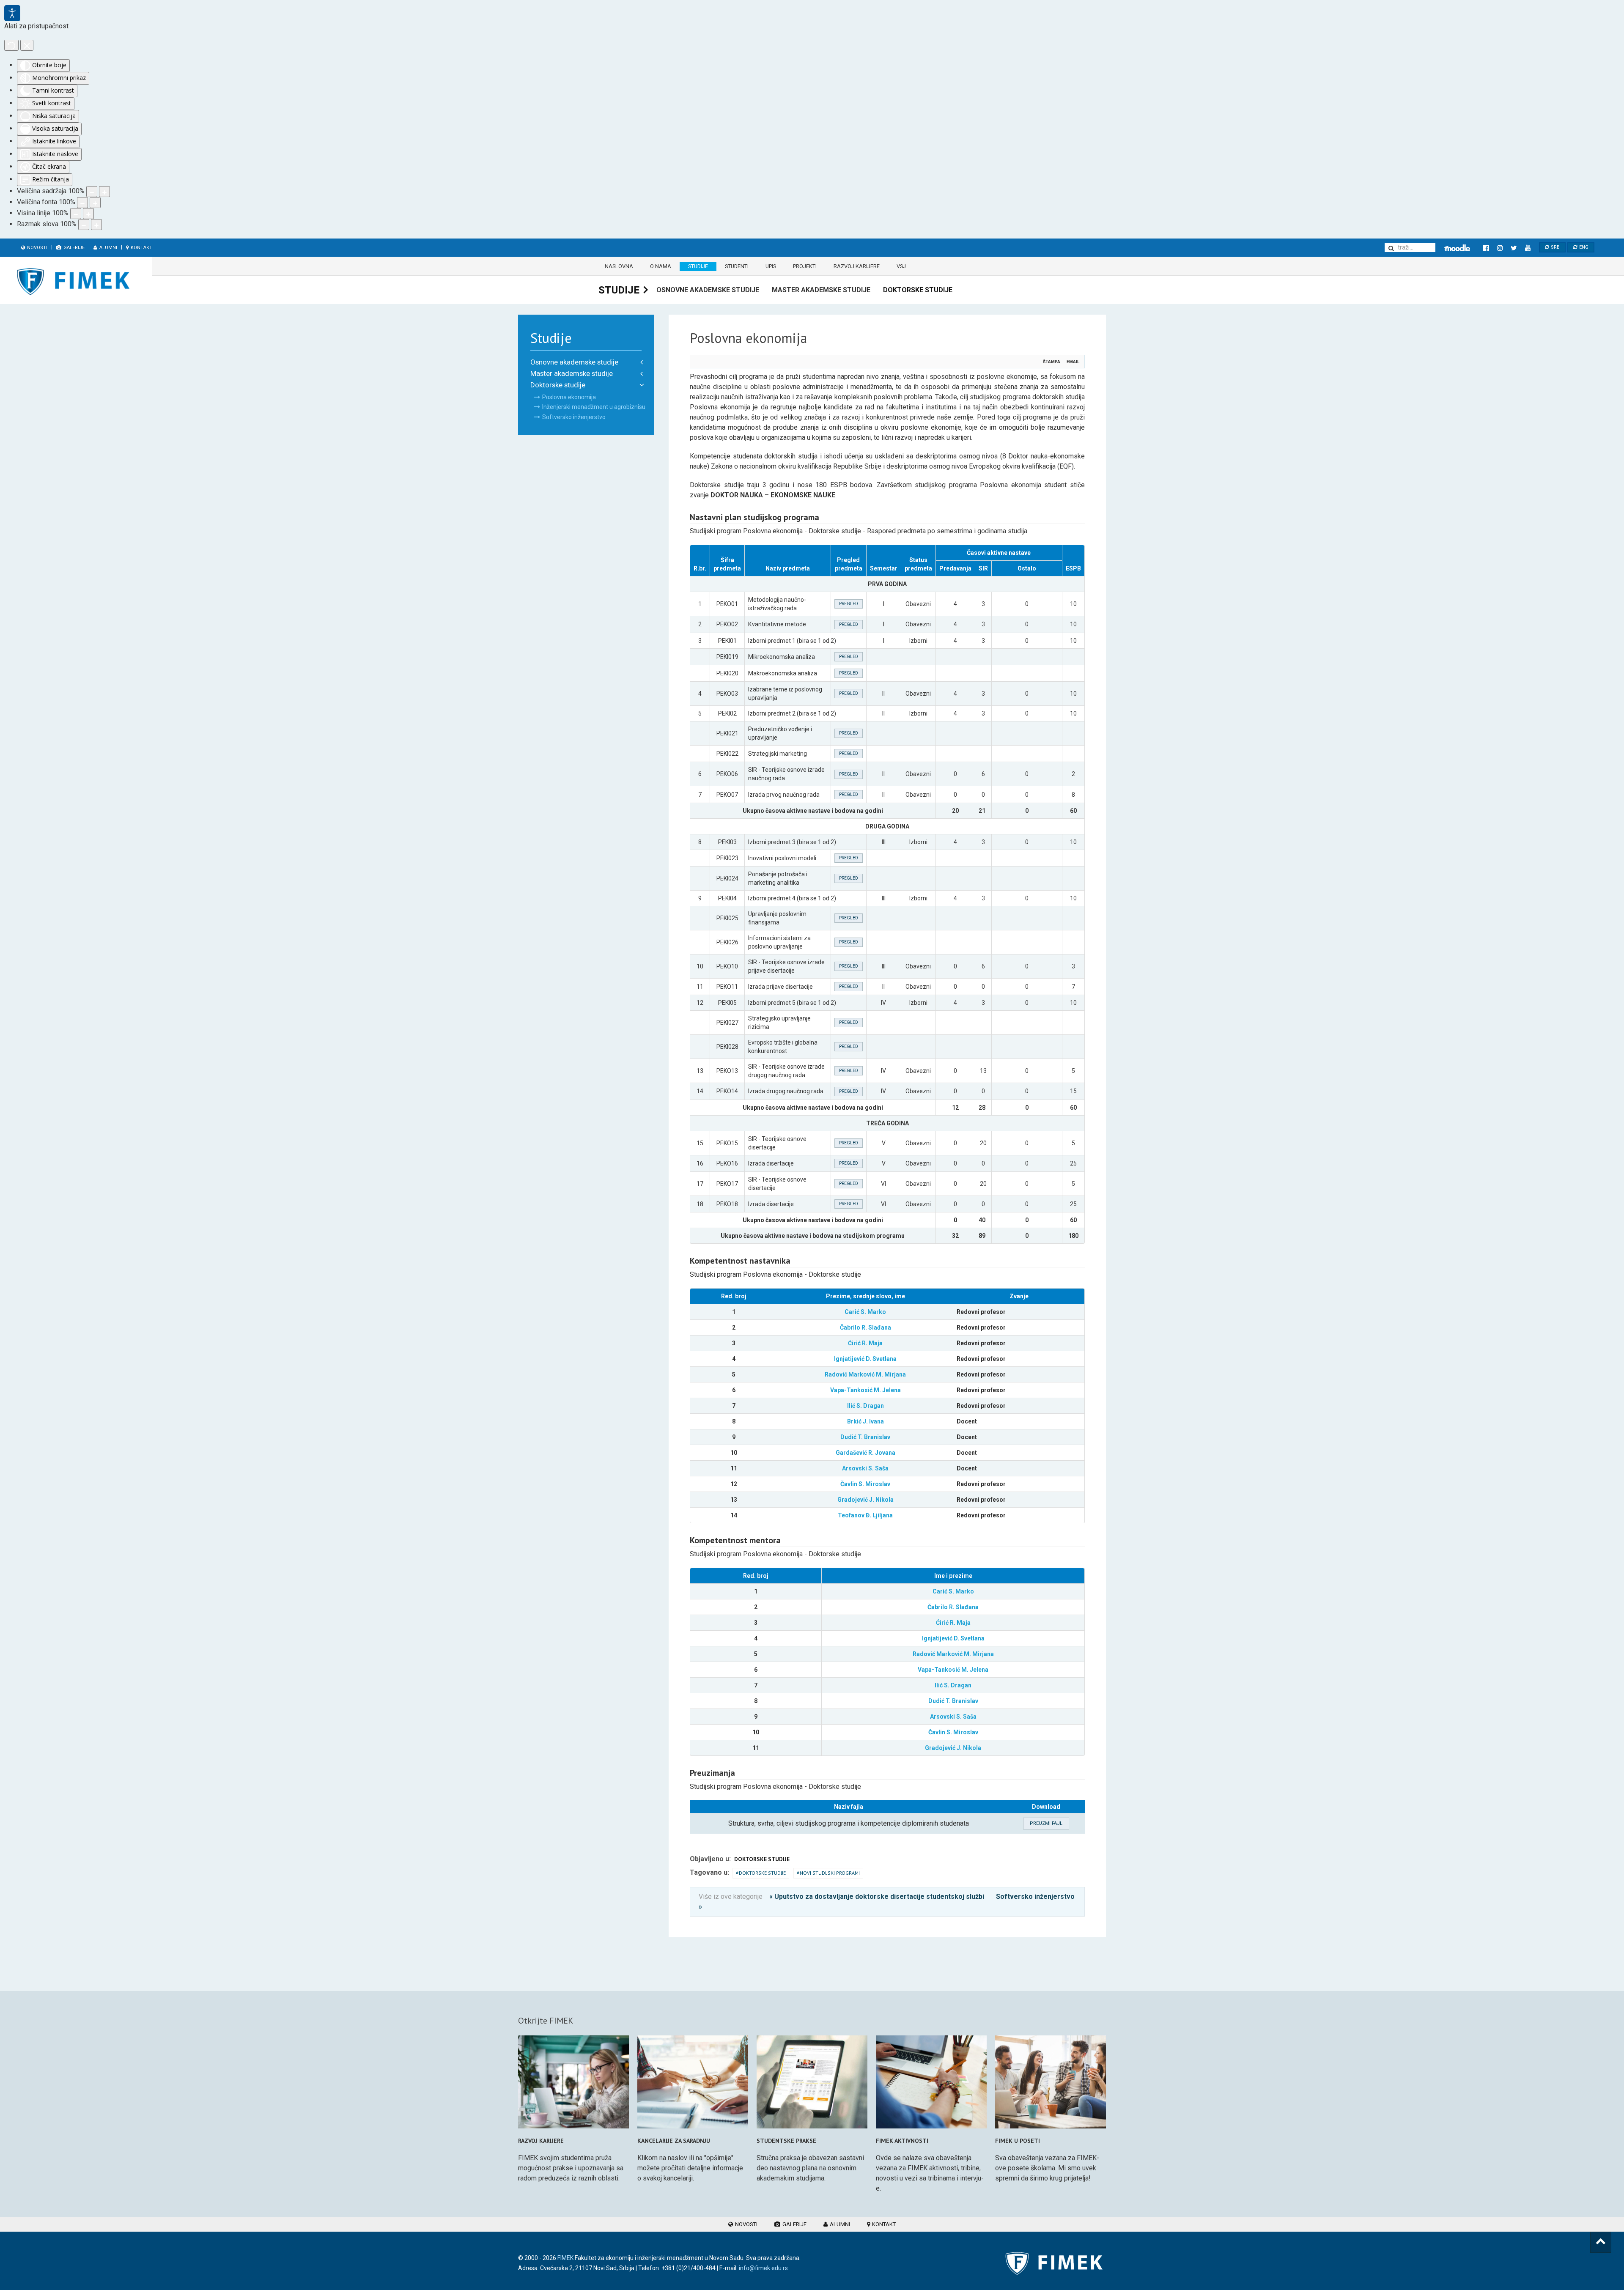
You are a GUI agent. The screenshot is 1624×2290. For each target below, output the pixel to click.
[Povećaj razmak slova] (96, 225)
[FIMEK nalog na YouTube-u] (1528, 248)
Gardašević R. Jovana (865, 1453)
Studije (698, 266)
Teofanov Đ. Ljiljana (865, 1515)
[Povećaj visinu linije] (88, 214)
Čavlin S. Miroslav (865, 1484)
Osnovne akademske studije (708, 290)
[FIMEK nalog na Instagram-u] (1500, 248)
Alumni (108, 248)
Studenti (737, 266)
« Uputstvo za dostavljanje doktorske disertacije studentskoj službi (877, 1896)
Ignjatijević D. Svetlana (865, 1359)
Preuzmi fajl (1046, 1823)
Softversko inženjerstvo (574, 417)
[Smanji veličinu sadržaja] (92, 192)
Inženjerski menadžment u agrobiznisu (594, 407)
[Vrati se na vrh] (1601, 2242)
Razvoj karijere (857, 266)
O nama (661, 266)
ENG (1583, 247)
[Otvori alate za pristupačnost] (12, 13)
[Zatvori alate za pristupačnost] (27, 45)
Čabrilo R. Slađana (865, 1327)
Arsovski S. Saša (865, 1468)
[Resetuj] (11, 45)
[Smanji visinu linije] (76, 214)
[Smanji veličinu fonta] (82, 203)
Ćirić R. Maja (865, 1343)
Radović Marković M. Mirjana (865, 1374)
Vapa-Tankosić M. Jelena (865, 1390)
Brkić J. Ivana (865, 1421)
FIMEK (565, 2258)
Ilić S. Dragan (865, 1406)
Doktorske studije (918, 290)
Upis (771, 266)
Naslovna (619, 266)
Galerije (73, 248)
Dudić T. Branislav (865, 1437)
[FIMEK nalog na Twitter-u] (1514, 248)
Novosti (37, 248)
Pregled (849, 604)
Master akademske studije (821, 290)
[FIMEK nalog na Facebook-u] (1486, 248)
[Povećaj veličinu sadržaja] (104, 192)
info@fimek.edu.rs (763, 2268)
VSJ (901, 266)
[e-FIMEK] (1457, 248)
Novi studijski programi (830, 1873)
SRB (1555, 247)
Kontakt (141, 248)
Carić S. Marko (865, 1312)
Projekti (805, 266)
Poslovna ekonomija (569, 397)
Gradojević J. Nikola (865, 1500)
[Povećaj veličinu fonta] (95, 203)
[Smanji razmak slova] (84, 225)
